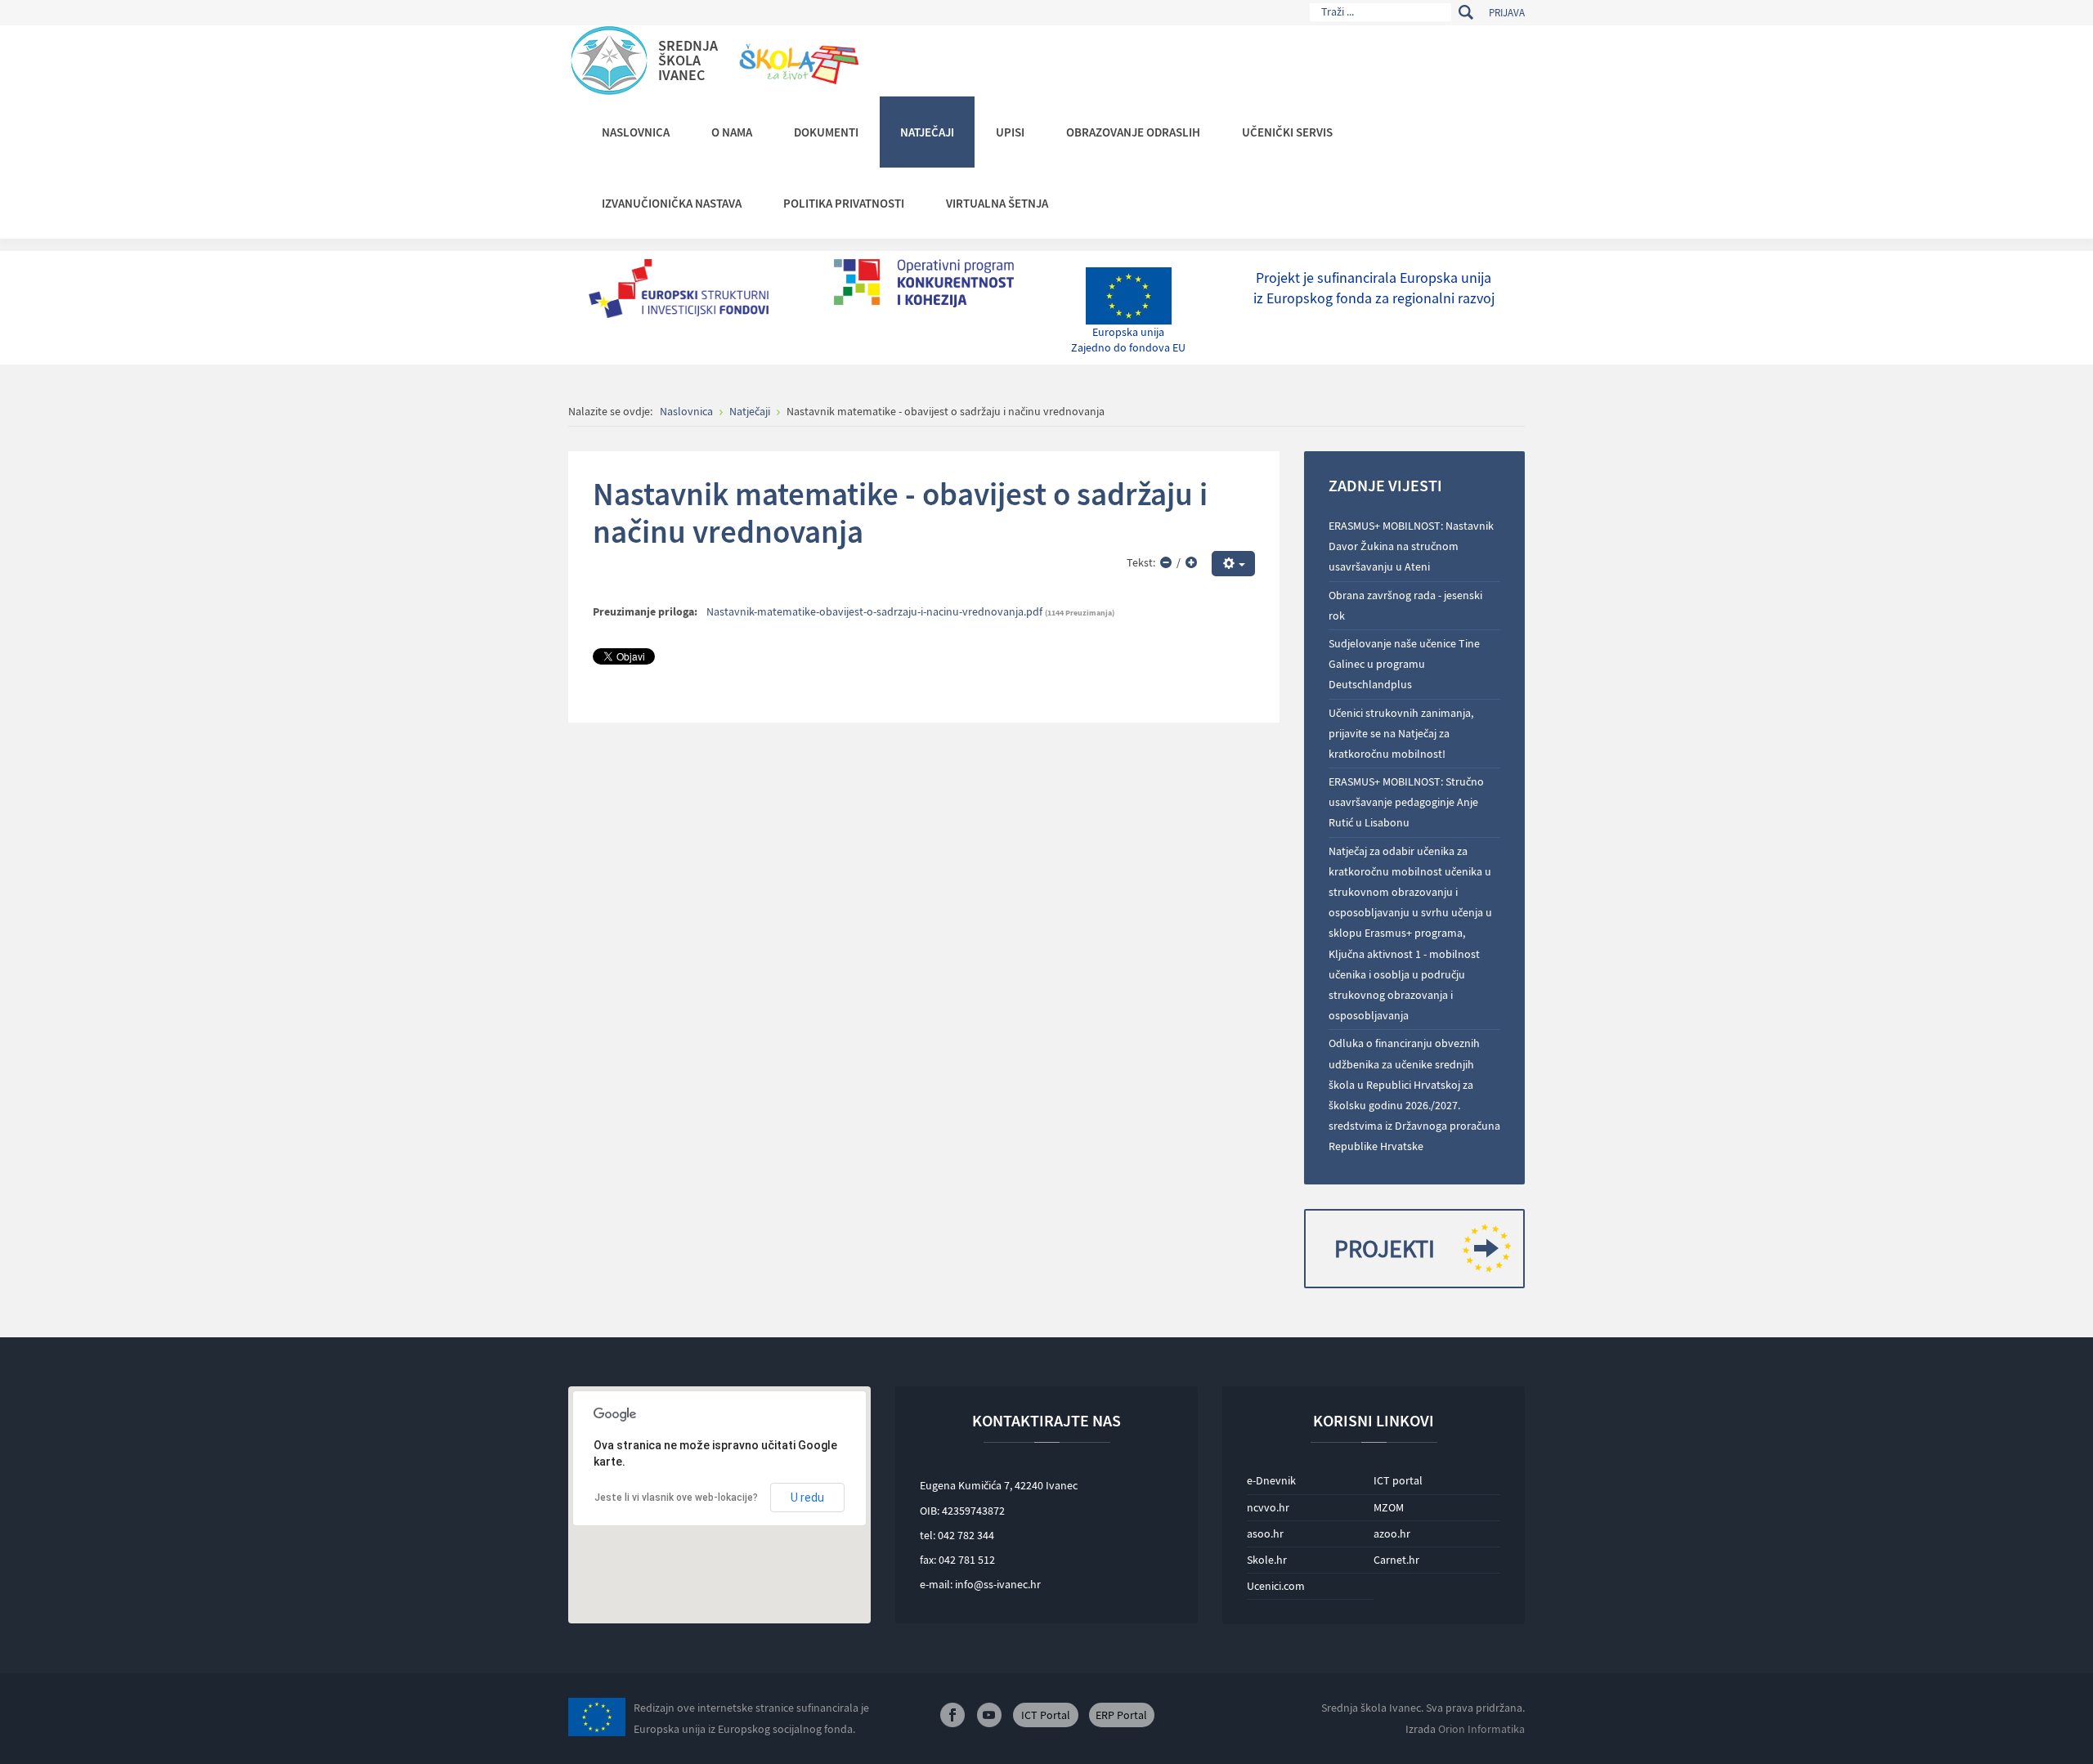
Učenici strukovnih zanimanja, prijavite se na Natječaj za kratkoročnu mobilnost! (1401, 733)
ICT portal (1398, 1480)
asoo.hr (1265, 1533)
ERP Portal (1121, 1715)
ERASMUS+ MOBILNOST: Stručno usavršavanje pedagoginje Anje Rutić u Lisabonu (1406, 802)
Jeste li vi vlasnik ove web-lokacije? (676, 1498)
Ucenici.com (1276, 1586)
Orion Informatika (1481, 1729)
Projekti (1385, 1248)
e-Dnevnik (1271, 1480)
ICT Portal (1046, 1715)
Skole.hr (1267, 1560)
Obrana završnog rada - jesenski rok (1405, 605)
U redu (807, 1498)
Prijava (1507, 13)
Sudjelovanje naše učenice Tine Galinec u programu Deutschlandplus (1404, 664)
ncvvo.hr (1268, 1507)
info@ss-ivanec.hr (998, 1584)
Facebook (952, 1715)
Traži (1466, 12)
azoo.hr (1392, 1533)
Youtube (989, 1715)
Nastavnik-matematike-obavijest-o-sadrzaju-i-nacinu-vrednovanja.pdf (874, 611)
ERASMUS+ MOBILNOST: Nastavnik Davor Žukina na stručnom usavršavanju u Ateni (1411, 546)
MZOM (1389, 1507)
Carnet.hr (1396, 1560)
